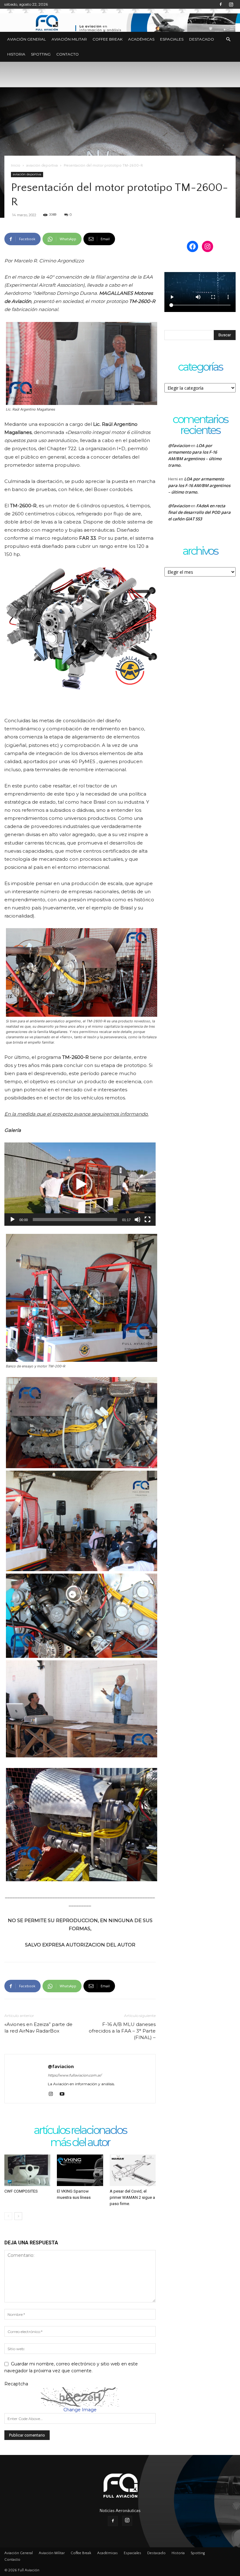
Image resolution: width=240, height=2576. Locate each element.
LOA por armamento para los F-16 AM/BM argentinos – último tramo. (199, 485)
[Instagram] (231, 4)
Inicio (16, 166)
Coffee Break (107, 39)
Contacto (67, 54)
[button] (228, 39)
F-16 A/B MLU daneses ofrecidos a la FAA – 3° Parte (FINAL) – (122, 2031)
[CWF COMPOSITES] (27, 2170)
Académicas (141, 39)
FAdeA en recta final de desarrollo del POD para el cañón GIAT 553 (199, 512)
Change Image (80, 2410)
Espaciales (172, 39)
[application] (80, 1184)
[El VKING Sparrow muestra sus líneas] (80, 2170)
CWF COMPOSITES (21, 2191)
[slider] (75, 1220)
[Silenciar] (137, 1220)
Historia (16, 54)
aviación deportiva (42, 166)
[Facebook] (221, 4)
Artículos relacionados (80, 2131)
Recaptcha (16, 2384)
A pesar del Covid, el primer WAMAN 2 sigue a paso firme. (132, 2197)
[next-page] (18, 2216)
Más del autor (80, 2143)
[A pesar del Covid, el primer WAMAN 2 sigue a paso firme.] (133, 2170)
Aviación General (27, 39)
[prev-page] (8, 2216)
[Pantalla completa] (147, 1220)
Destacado (202, 39)
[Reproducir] (12, 1220)
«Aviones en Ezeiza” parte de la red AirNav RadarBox (38, 2028)
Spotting (41, 54)
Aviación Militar (69, 39)
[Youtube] (64, 2094)
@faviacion (61, 2066)
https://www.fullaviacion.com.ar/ (75, 2075)
